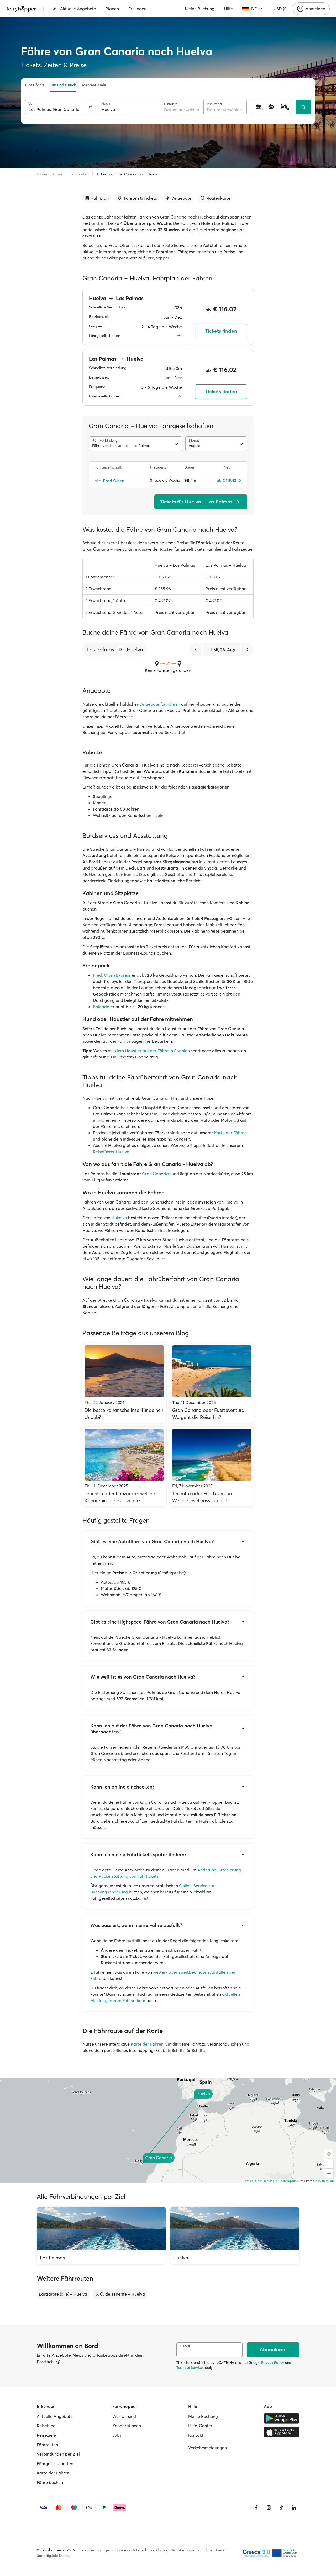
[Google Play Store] (282, 2418)
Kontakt (196, 2435)
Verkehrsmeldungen (208, 2448)
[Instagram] (269, 2508)
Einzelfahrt (35, 85)
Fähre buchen (50, 2482)
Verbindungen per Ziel (58, 2454)
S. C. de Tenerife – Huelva (120, 2294)
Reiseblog (46, 2426)
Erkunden (137, 9)
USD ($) (280, 9)
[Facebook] (256, 2508)
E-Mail (185, 2346)
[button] (120, 650)
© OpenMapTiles (287, 2181)
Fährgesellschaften (55, 2463)
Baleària (101, 1007)
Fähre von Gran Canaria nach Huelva (128, 174)
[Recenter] (329, 2154)
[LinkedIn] (294, 2508)
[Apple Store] (282, 2432)
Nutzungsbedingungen (92, 2550)
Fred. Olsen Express (112, 975)
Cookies (121, 2550)
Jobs (117, 2435)
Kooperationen (127, 2426)
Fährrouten (80, 174)
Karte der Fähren (230, 1133)
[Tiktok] (281, 2508)
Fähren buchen (49, 174)
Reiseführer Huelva (111, 1152)
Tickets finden (221, 331)
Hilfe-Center (200, 2426)
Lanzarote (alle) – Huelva (63, 2294)
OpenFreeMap (265, 2181)
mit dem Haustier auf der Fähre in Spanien (149, 1051)
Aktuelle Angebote (78, 9)
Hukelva (119, 1218)
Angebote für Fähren (160, 704)
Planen (112, 9)
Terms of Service (190, 2367)
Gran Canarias (156, 1174)
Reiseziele (46, 2435)
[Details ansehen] (58, 2362)
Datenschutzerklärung (150, 2550)
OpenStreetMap (324, 2181)
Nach (106, 103)
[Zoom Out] (329, 2173)
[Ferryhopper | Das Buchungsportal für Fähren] (21, 9)
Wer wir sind (124, 2416)
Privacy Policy (273, 2362)
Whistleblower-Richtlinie (192, 2550)
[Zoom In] (329, 2164)
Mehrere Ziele (94, 85)
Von (31, 103)
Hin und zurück (63, 85)
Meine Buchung (200, 9)
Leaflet (248, 2181)
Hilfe (228, 9)
